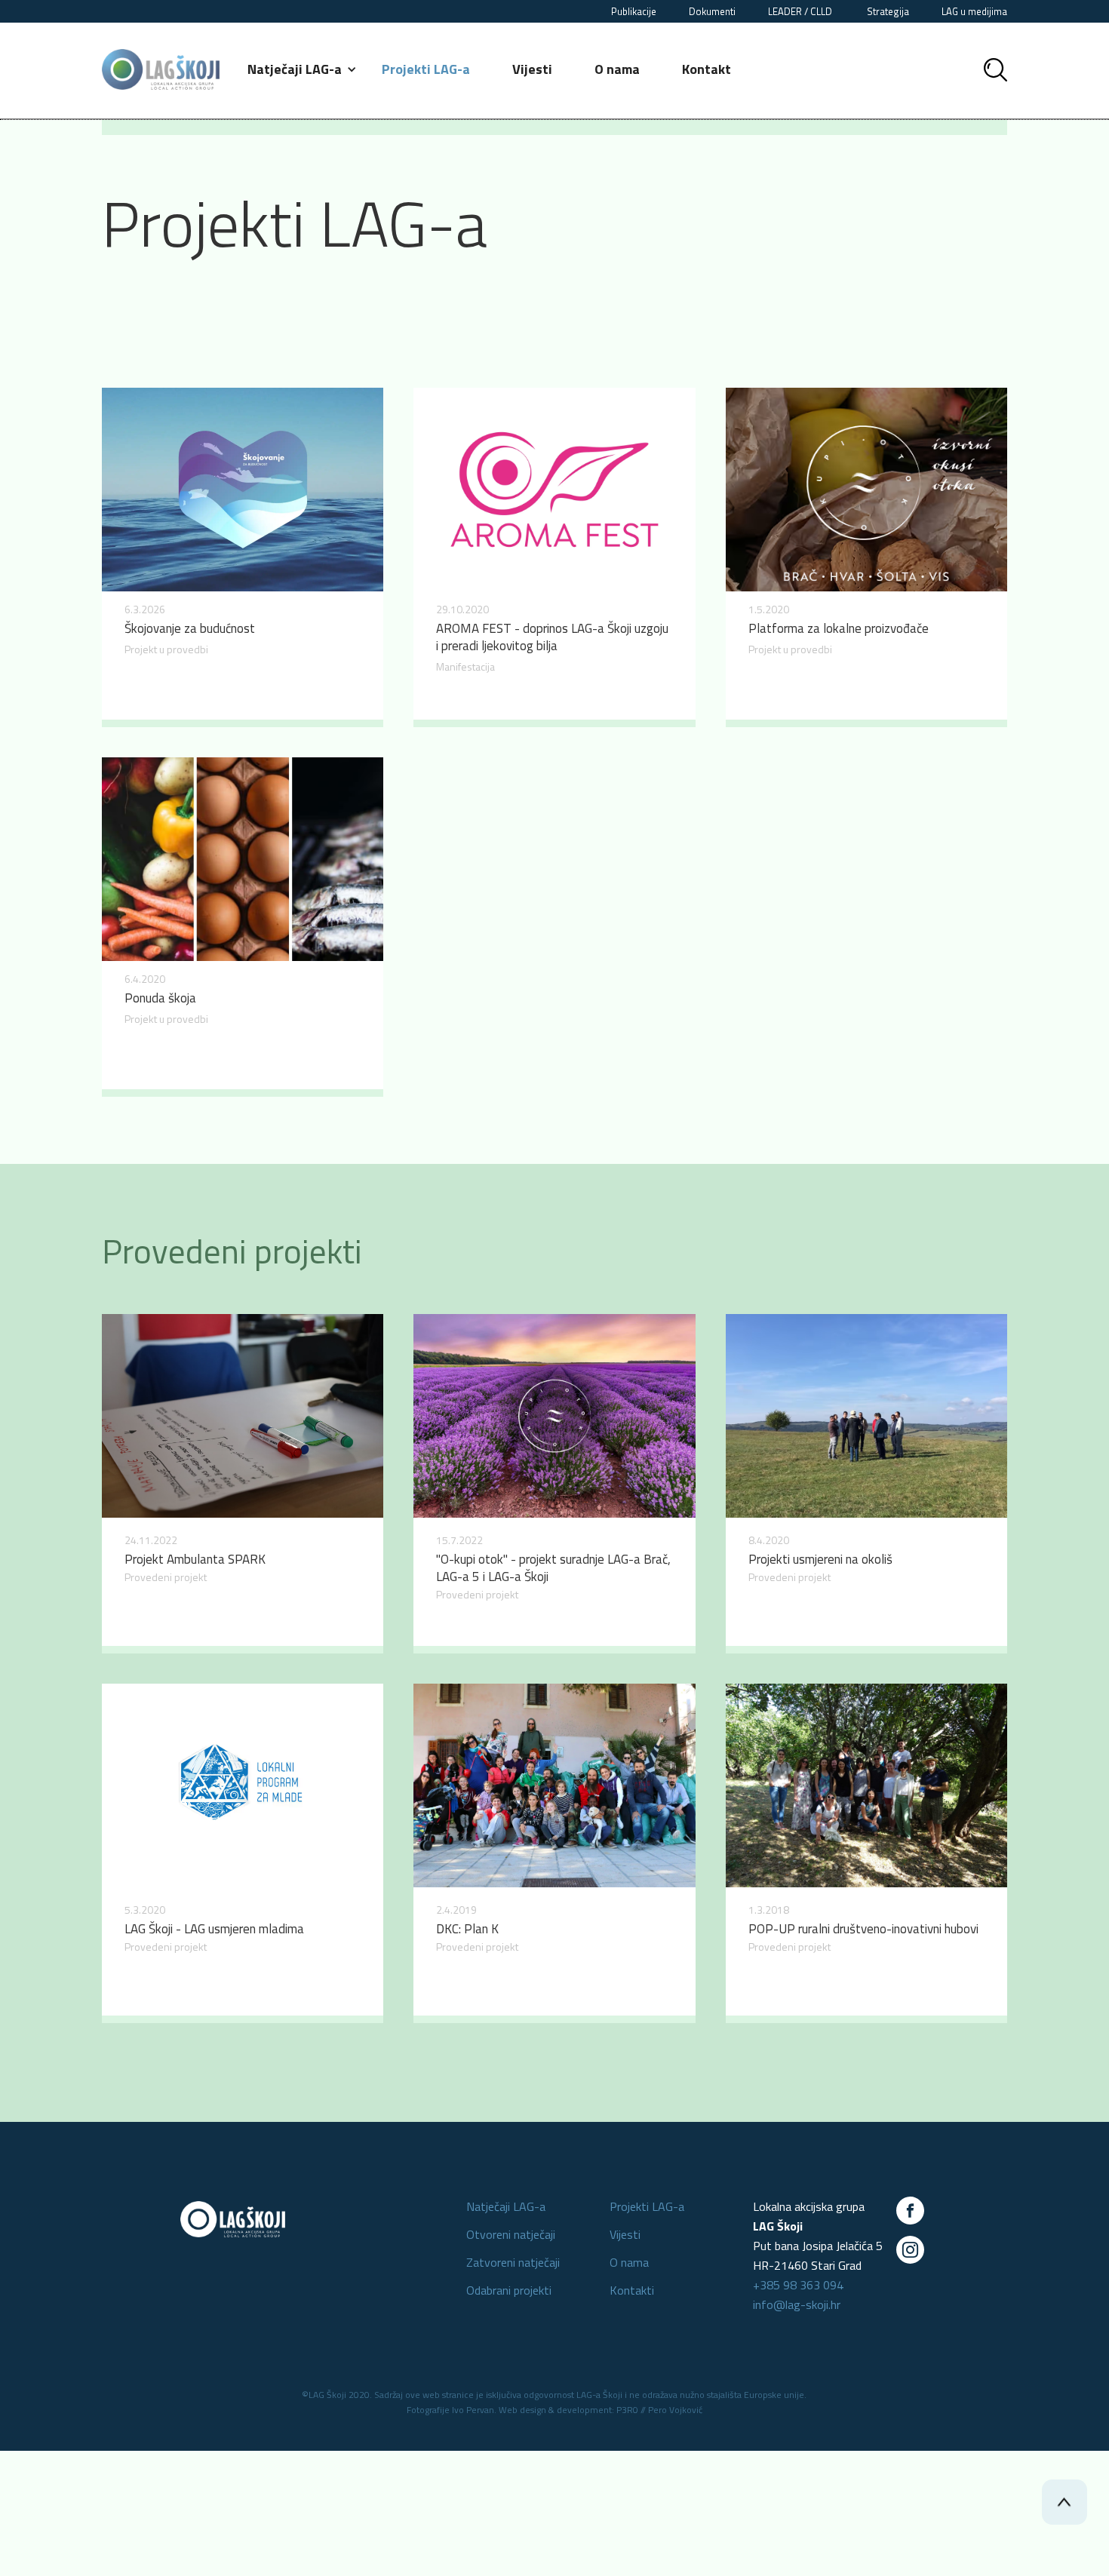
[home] (161, 69)
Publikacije (634, 11)
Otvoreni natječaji (511, 2234)
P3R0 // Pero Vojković (659, 2410)
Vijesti (532, 69)
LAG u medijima (974, 11)
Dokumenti (712, 11)
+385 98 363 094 (798, 2285)
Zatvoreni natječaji (513, 2262)
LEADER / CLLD (801, 11)
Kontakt (707, 69)
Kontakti (632, 2290)
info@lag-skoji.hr (797, 2304)
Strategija (888, 11)
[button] (303, 69)
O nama (617, 69)
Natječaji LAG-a (506, 2206)
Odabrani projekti (509, 2290)
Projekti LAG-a (426, 69)
